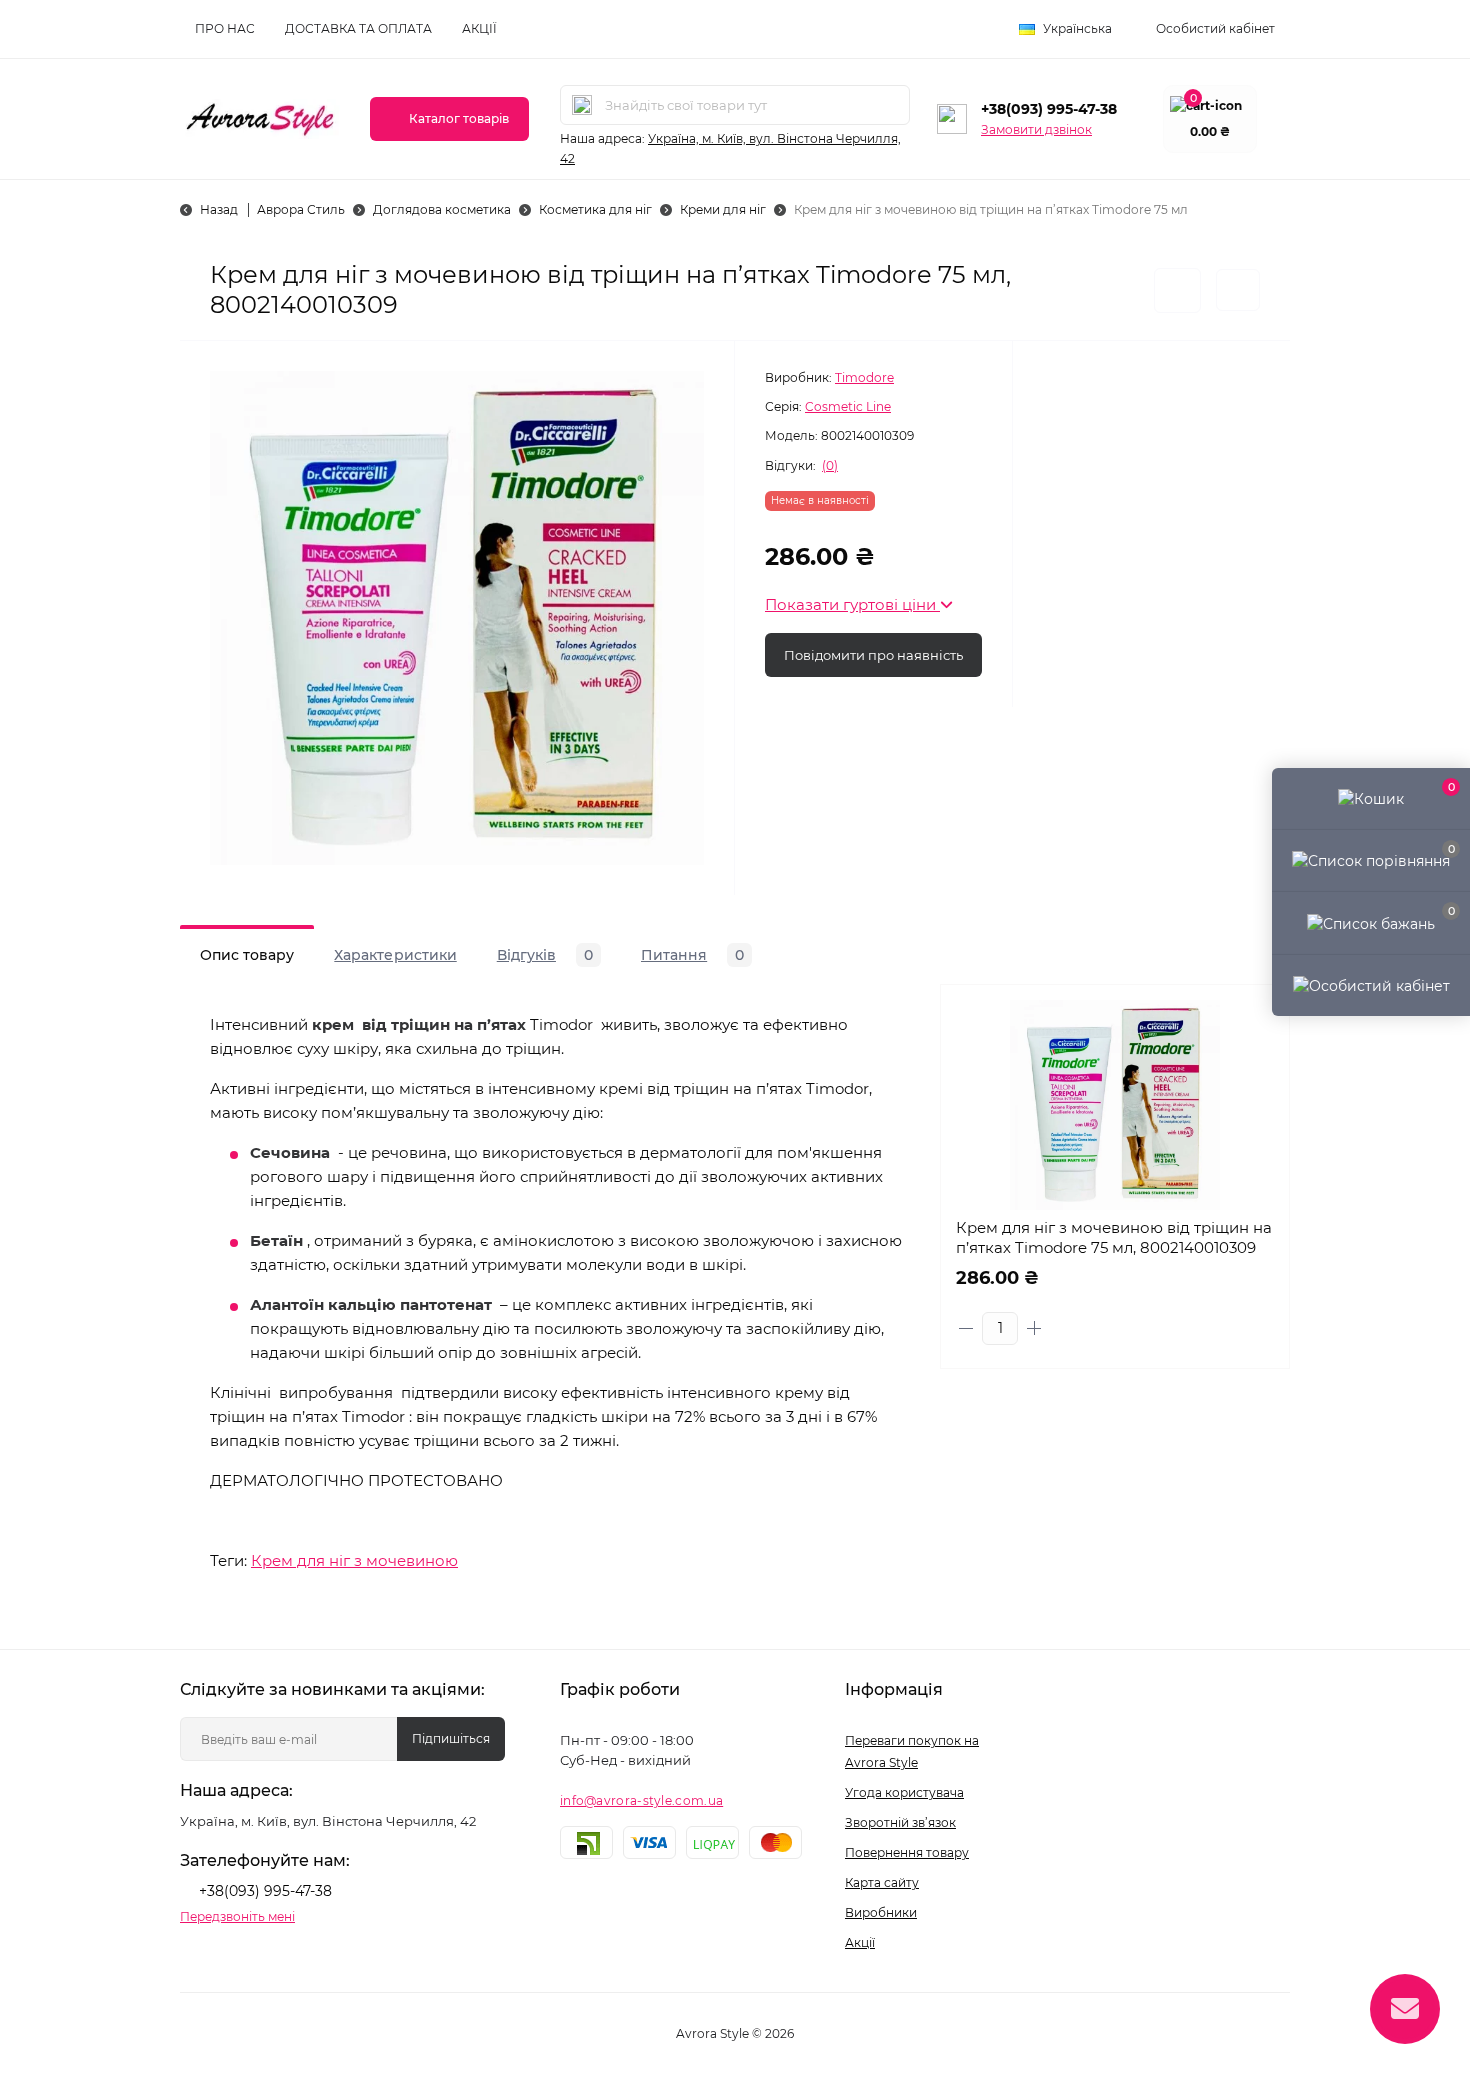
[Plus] (1034, 1328)
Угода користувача (904, 1792)
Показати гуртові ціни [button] (852, 604)
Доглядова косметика (442, 209)
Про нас (225, 28)
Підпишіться (451, 1738)
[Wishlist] (1259, 1053)
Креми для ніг (723, 209)
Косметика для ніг (595, 209)
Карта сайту (882, 1882)
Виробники (881, 1912)
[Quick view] (1259, 1015)
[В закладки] (1177, 290)
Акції (479, 28)
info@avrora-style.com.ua (641, 1800)
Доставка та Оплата (358, 28)
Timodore (864, 377)
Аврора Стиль (301, 209)
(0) (830, 466)
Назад (219, 209)
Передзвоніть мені (237, 1916)
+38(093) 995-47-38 (1049, 109)
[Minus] (966, 1328)
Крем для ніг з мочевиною (354, 1560)
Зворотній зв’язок (900, 1822)
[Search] (582, 105)
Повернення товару (907, 1852)
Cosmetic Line (848, 406)
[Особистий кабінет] (1371, 985)
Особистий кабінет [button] (1215, 28)
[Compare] (1259, 1091)
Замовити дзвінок (1036, 129)
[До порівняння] (1238, 290)
